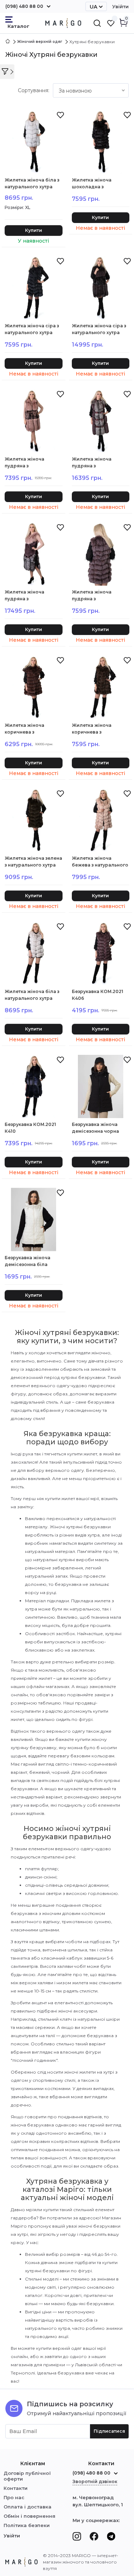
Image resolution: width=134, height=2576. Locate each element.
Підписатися (109, 2431)
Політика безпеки (27, 2525)
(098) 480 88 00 (24, 6)
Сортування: (34, 90)
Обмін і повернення (29, 2516)
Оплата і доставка (28, 2507)
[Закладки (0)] (111, 23)
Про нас (14, 2497)
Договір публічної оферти (27, 2476)
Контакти (16, 2488)
